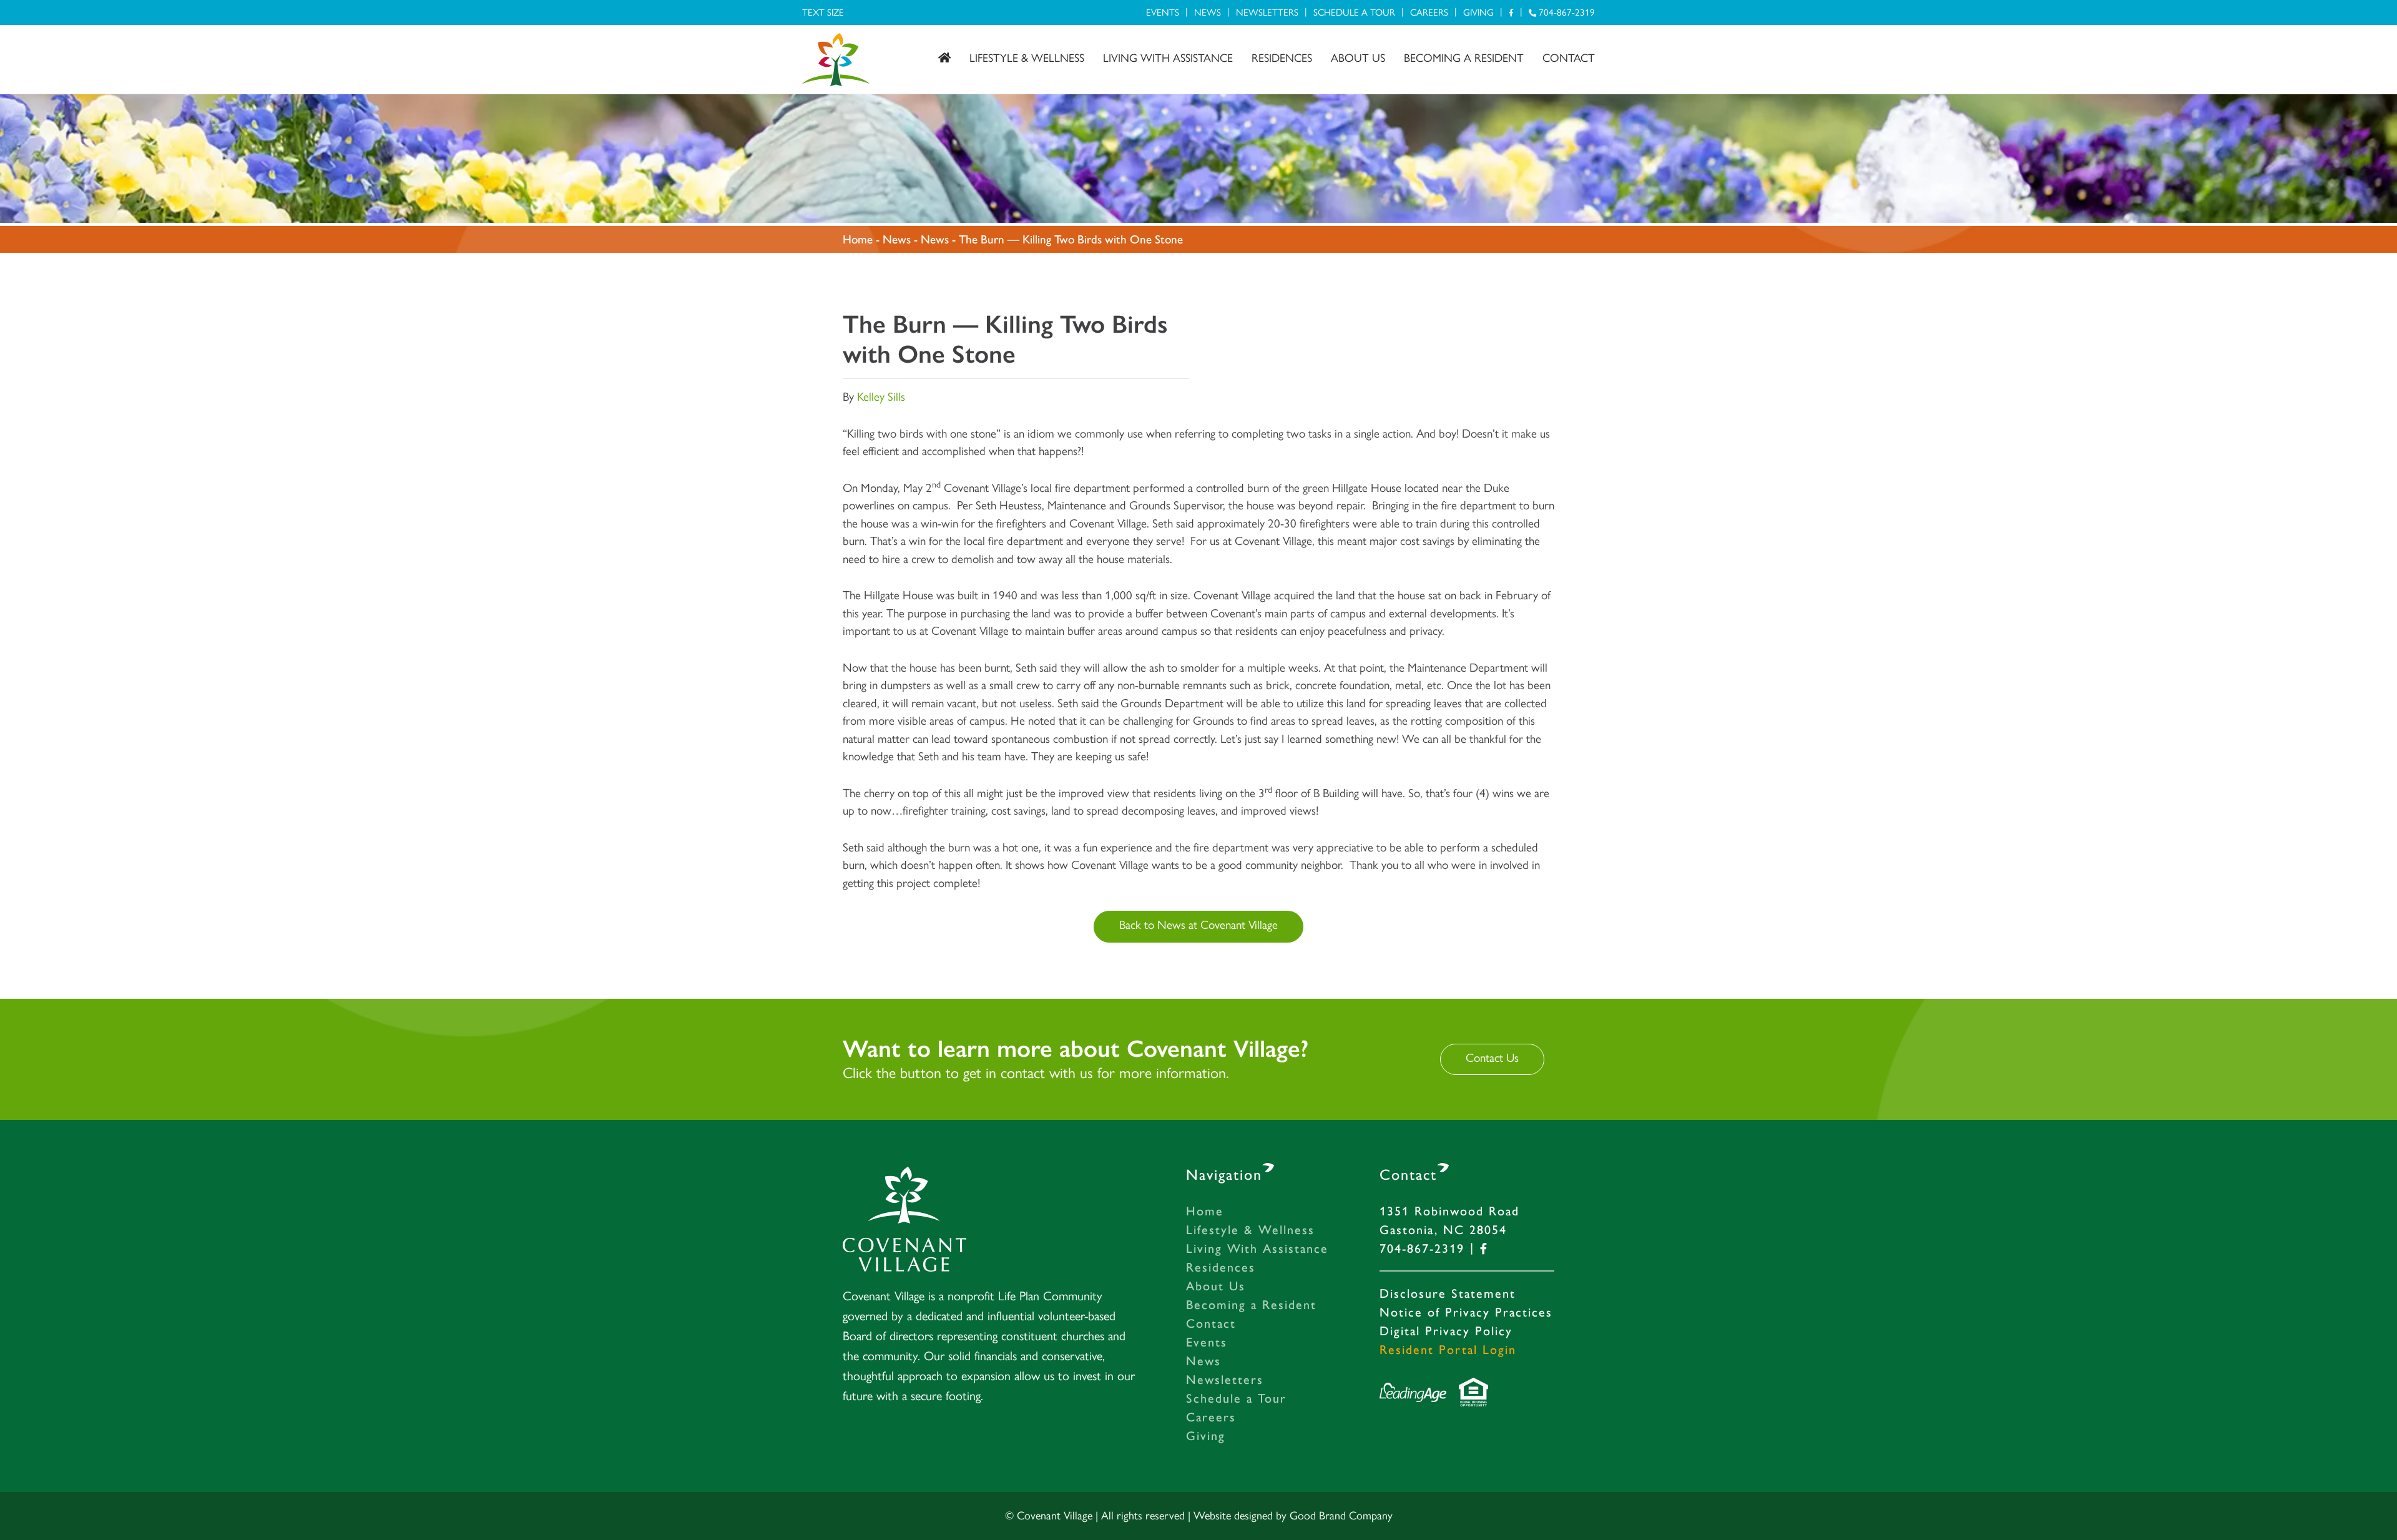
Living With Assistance (1168, 58)
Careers (1429, 12)
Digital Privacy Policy (1446, 1331)
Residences (1282, 58)
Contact (1569, 58)
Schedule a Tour (1354, 12)
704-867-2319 (1566, 12)
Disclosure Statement (1448, 1293)
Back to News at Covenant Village (1198, 925)
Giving (1478, 12)
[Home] (944, 58)
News (1208, 12)
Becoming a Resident (1464, 58)
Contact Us (1492, 1058)
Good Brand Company (1341, 1516)
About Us (1358, 58)
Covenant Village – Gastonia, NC (836, 60)
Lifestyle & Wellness (1027, 58)
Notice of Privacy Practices (1466, 1312)
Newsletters (1267, 12)
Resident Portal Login (1448, 1350)
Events (1163, 12)
